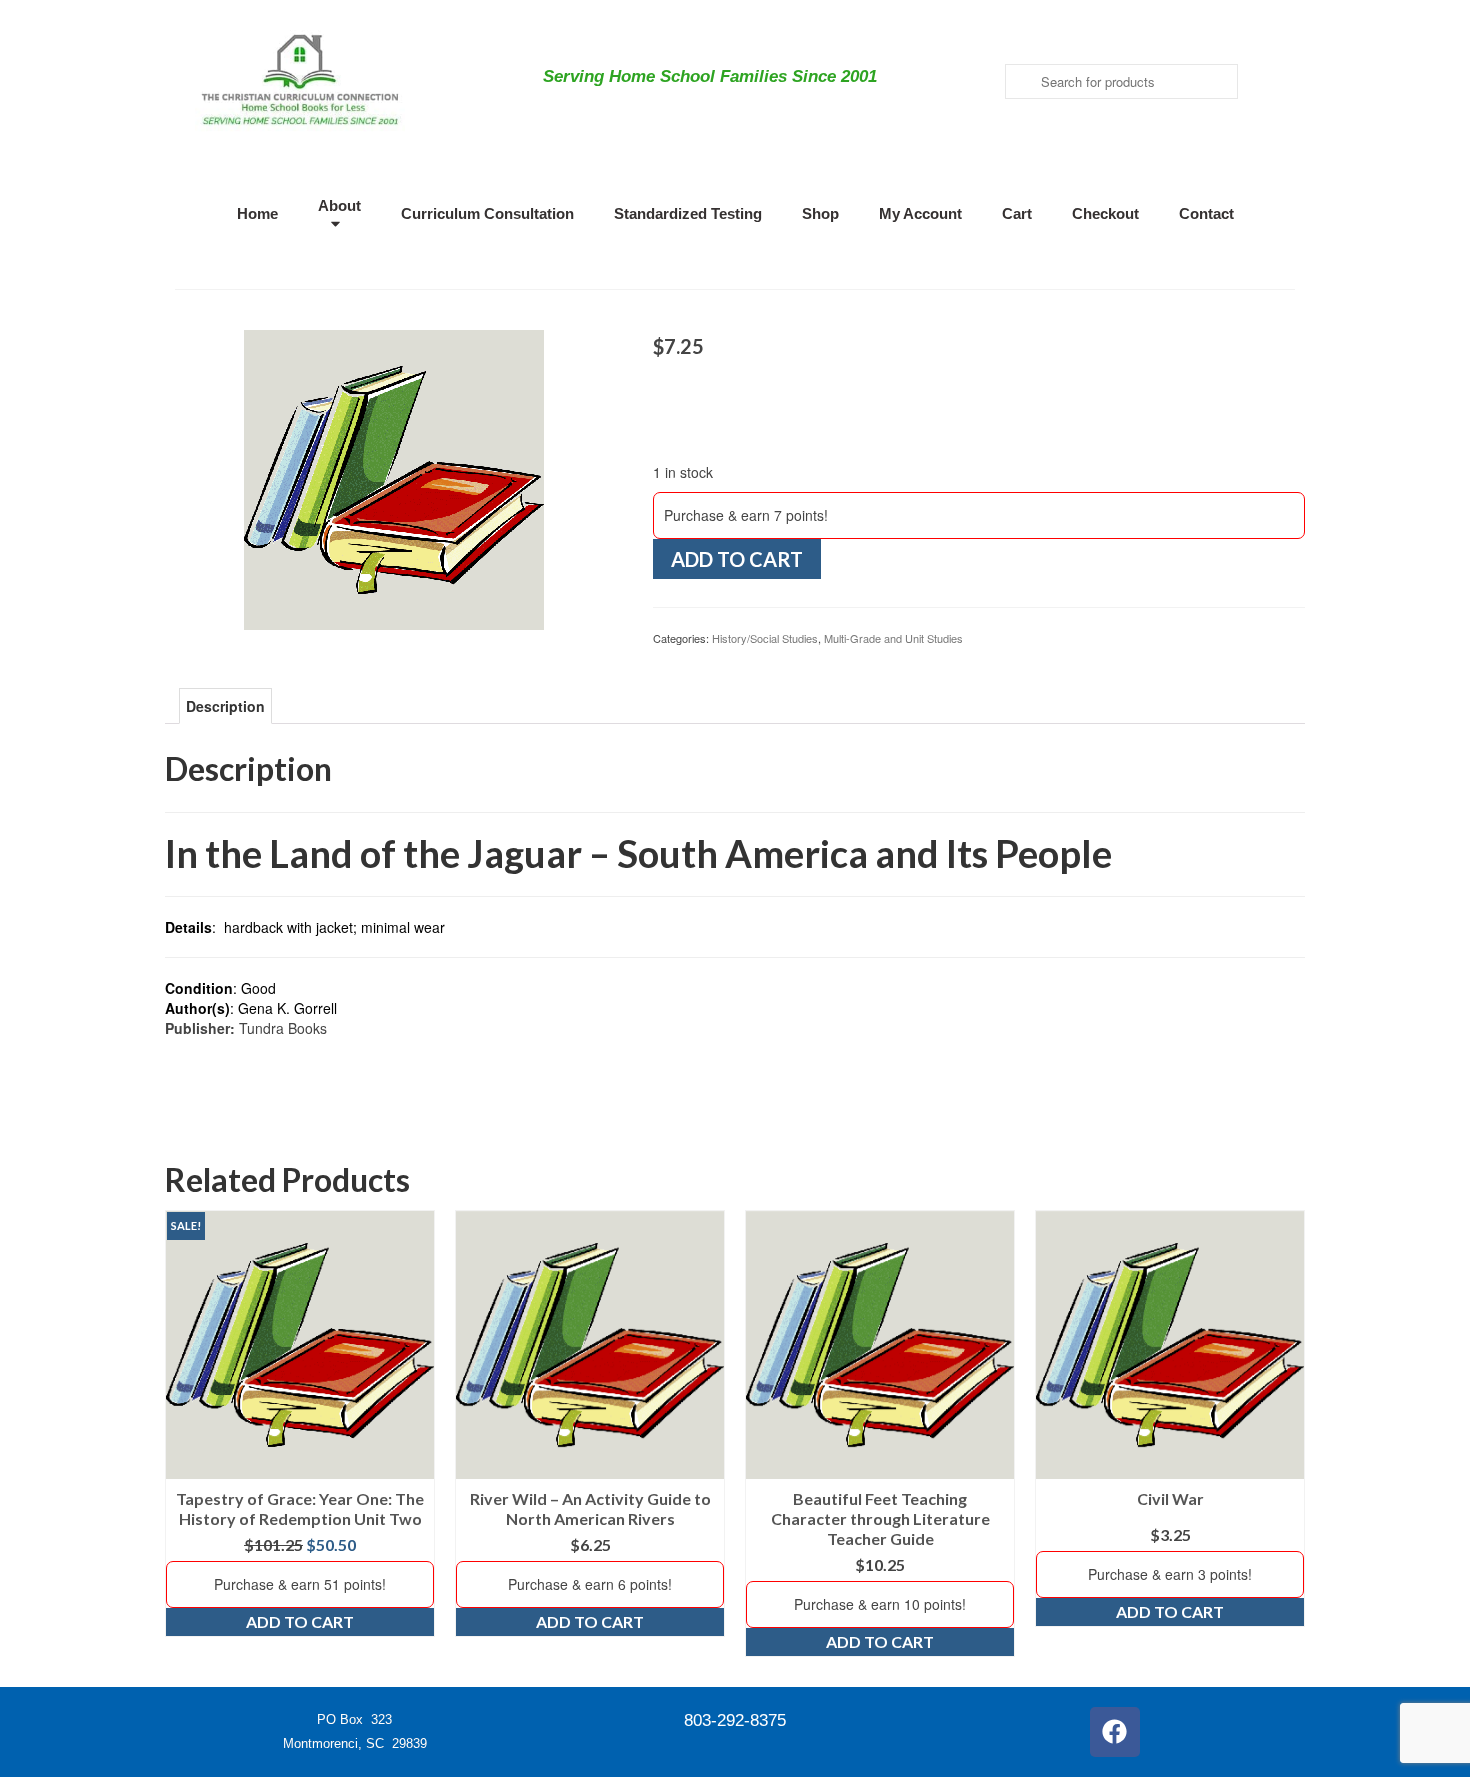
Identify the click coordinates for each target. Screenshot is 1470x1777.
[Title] (394, 478)
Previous (182, 1433)
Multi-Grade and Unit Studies (893, 638)
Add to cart (737, 559)
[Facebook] (1115, 1732)
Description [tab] (225, 706)
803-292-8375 (735, 1720)
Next (1287, 1433)
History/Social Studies (765, 638)
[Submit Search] (1020, 81)
